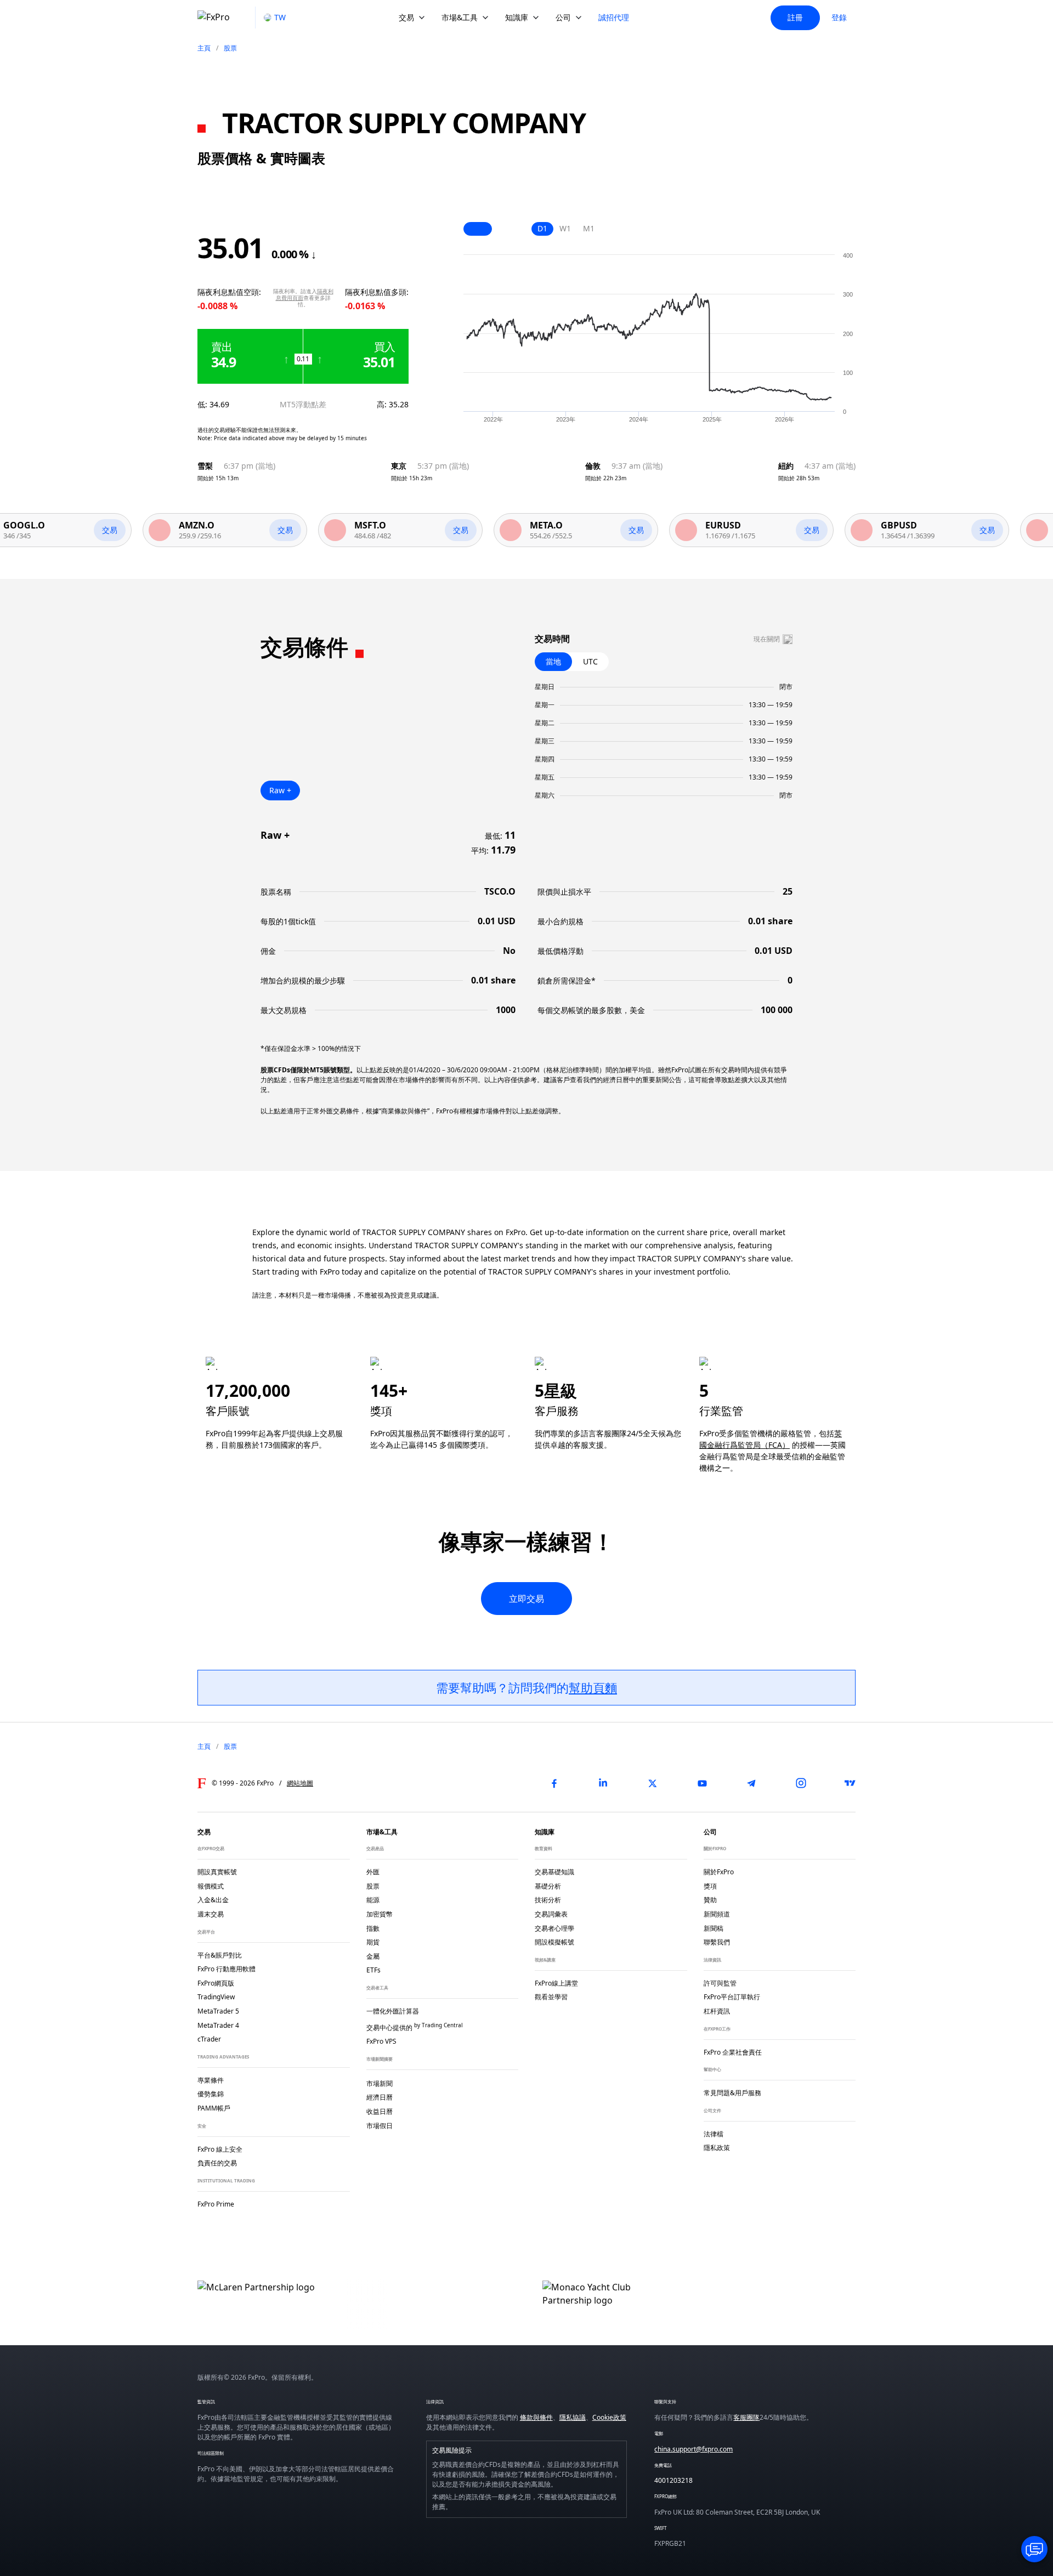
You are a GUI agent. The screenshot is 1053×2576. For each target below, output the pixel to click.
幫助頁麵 (593, 1687)
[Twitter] (653, 1783)
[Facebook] (554, 1783)
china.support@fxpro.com (693, 2449)
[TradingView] (850, 1783)
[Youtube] (702, 1783)
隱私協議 (573, 2417)
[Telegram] (751, 1783)
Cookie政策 (609, 2417)
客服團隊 (746, 2417)
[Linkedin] (603, 1783)
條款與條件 (536, 2417)
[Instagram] (801, 1783)
